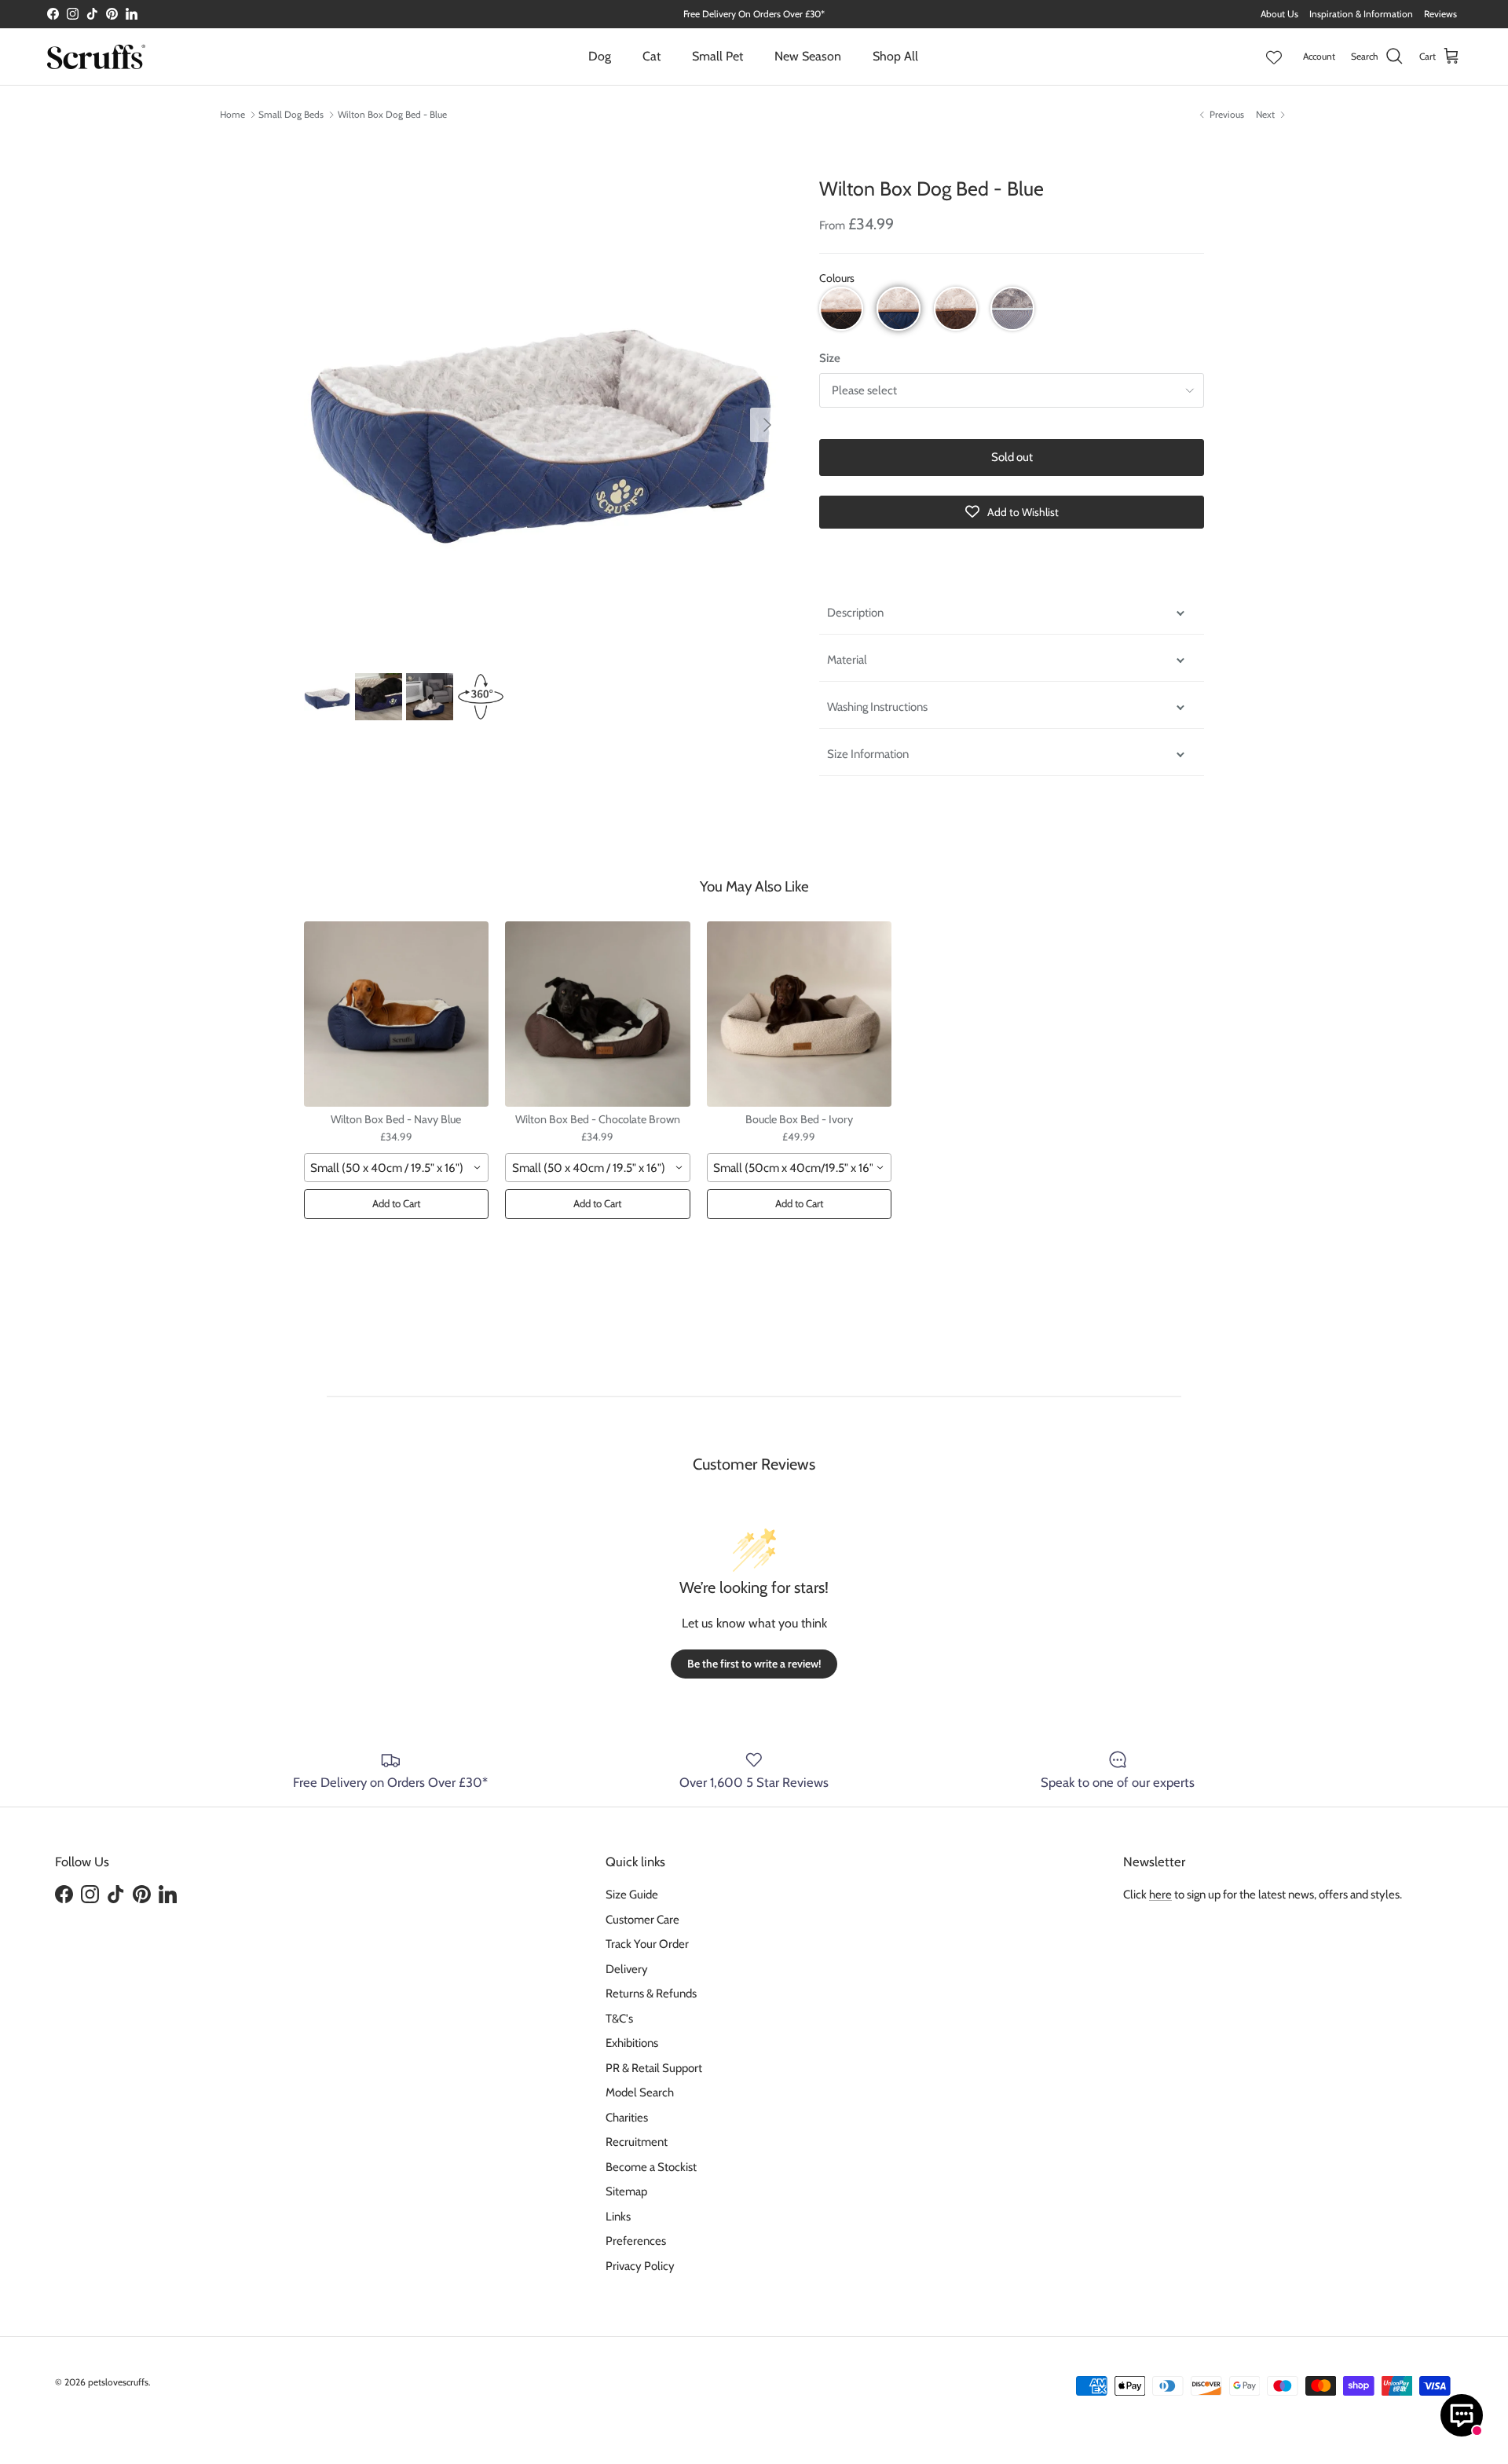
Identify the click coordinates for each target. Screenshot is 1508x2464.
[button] (841, 309)
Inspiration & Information (1361, 14)
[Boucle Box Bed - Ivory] (800, 1014)
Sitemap (626, 2191)
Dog (600, 56)
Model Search (640, 2092)
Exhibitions (632, 2043)
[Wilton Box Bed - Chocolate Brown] (598, 1014)
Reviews (1440, 14)
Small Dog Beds (291, 114)
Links (618, 2217)
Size (830, 358)
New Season (808, 56)
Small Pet (717, 56)
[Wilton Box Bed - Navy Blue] (397, 1014)
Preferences (636, 2241)
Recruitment (637, 2142)
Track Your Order (647, 1944)
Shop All (895, 56)
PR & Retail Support (654, 2068)
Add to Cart (396, 1203)
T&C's (619, 2019)
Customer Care (642, 1920)
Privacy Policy (640, 2266)
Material (847, 660)
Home (232, 114)
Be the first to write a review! (754, 1664)
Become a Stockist (651, 2167)
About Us (1279, 14)
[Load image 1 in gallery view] (544, 417)
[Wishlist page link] (1274, 57)
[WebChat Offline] (1462, 2415)
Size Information (868, 754)
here (1160, 1895)
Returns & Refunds (651, 1994)
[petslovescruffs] (96, 57)
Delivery (627, 1969)
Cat (652, 56)
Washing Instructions (877, 707)
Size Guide (632, 1895)
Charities (627, 2118)
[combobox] (397, 1167)
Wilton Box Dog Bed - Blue (392, 114)
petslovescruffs (118, 2382)
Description (855, 613)
